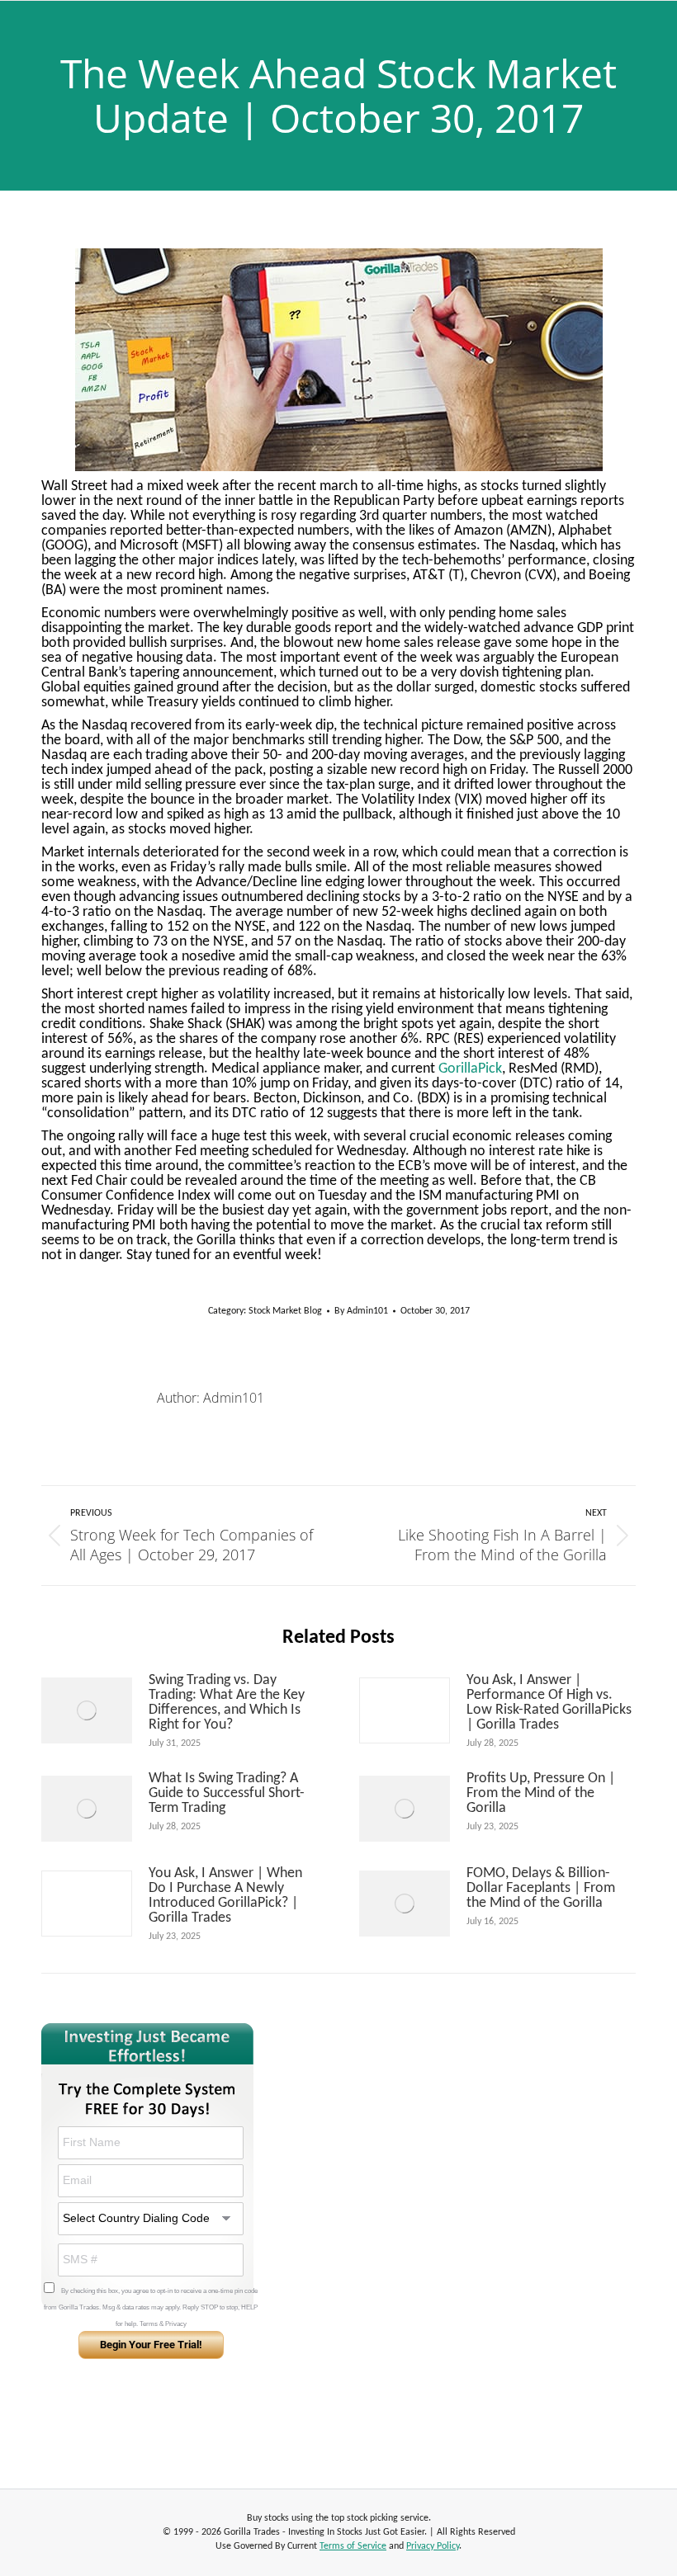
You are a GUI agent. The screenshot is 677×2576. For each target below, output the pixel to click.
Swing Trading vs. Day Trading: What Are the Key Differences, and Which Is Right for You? (227, 1703)
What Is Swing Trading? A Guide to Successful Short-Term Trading (227, 1794)
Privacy (176, 2324)
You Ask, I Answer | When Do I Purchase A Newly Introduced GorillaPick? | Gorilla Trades (225, 1896)
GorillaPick (470, 1069)
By (361, 1311)
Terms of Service (353, 2546)
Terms (149, 2324)
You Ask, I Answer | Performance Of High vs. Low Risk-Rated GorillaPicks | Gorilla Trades (549, 1703)
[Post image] (87, 1710)
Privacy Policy (433, 2546)
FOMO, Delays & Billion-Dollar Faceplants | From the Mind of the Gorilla (541, 1889)
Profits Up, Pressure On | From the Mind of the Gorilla (541, 1794)
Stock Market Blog (285, 1311)
